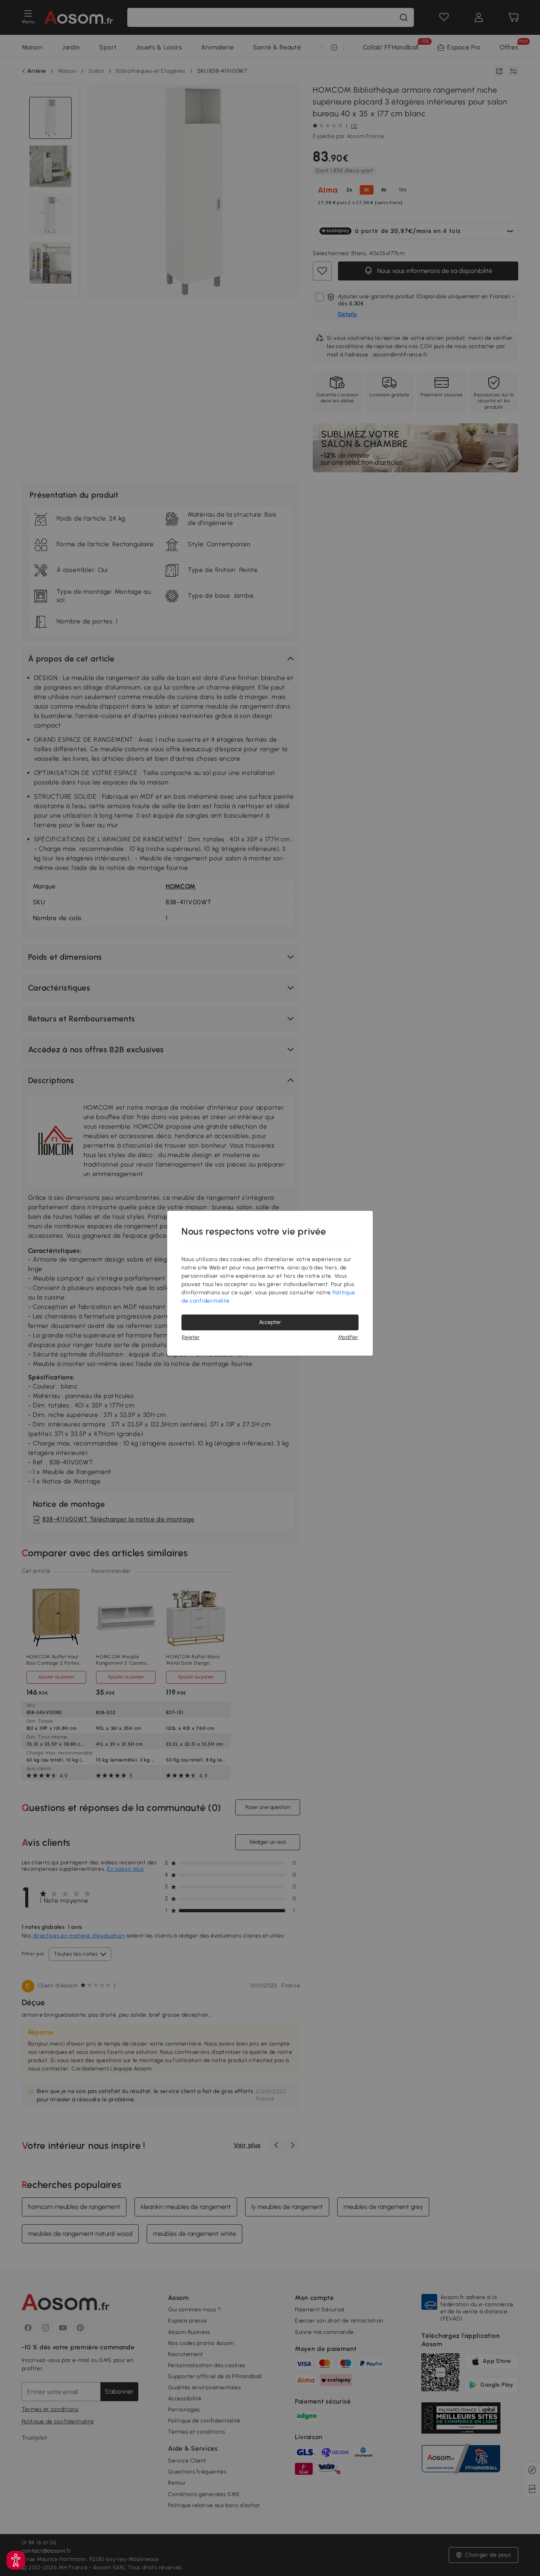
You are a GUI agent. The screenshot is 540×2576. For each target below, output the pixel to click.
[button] (16, 2560)
